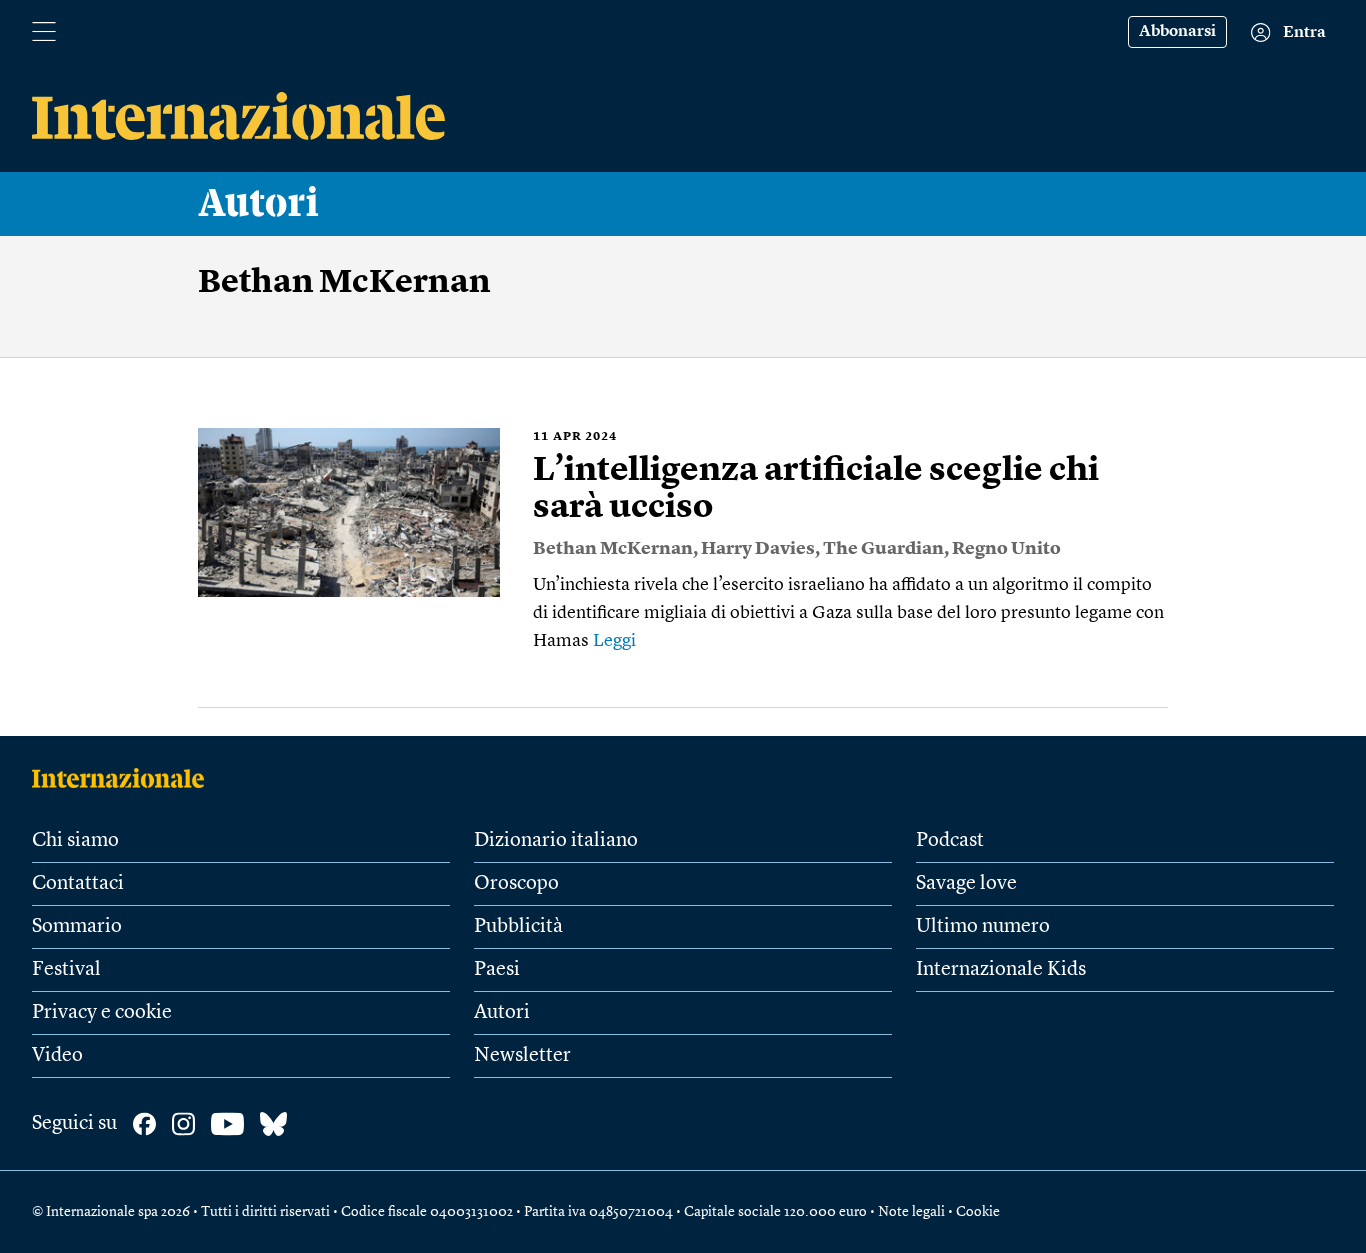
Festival (66, 970)
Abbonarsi (1177, 32)
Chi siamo (75, 841)
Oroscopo (516, 884)
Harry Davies (758, 549)
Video (57, 1056)
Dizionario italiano (556, 841)
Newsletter (522, 1056)
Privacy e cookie (102, 1013)
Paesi (497, 970)
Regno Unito (1006, 549)
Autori (259, 204)
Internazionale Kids (1001, 970)
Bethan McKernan (613, 549)
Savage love (966, 884)
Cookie (978, 1212)
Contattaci (78, 884)
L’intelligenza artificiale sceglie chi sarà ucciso (816, 489)
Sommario (77, 927)
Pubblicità (518, 927)
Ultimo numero (983, 927)
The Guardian (883, 549)
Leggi (614, 641)
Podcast (950, 841)
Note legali (911, 1212)
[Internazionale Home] (124, 778)
